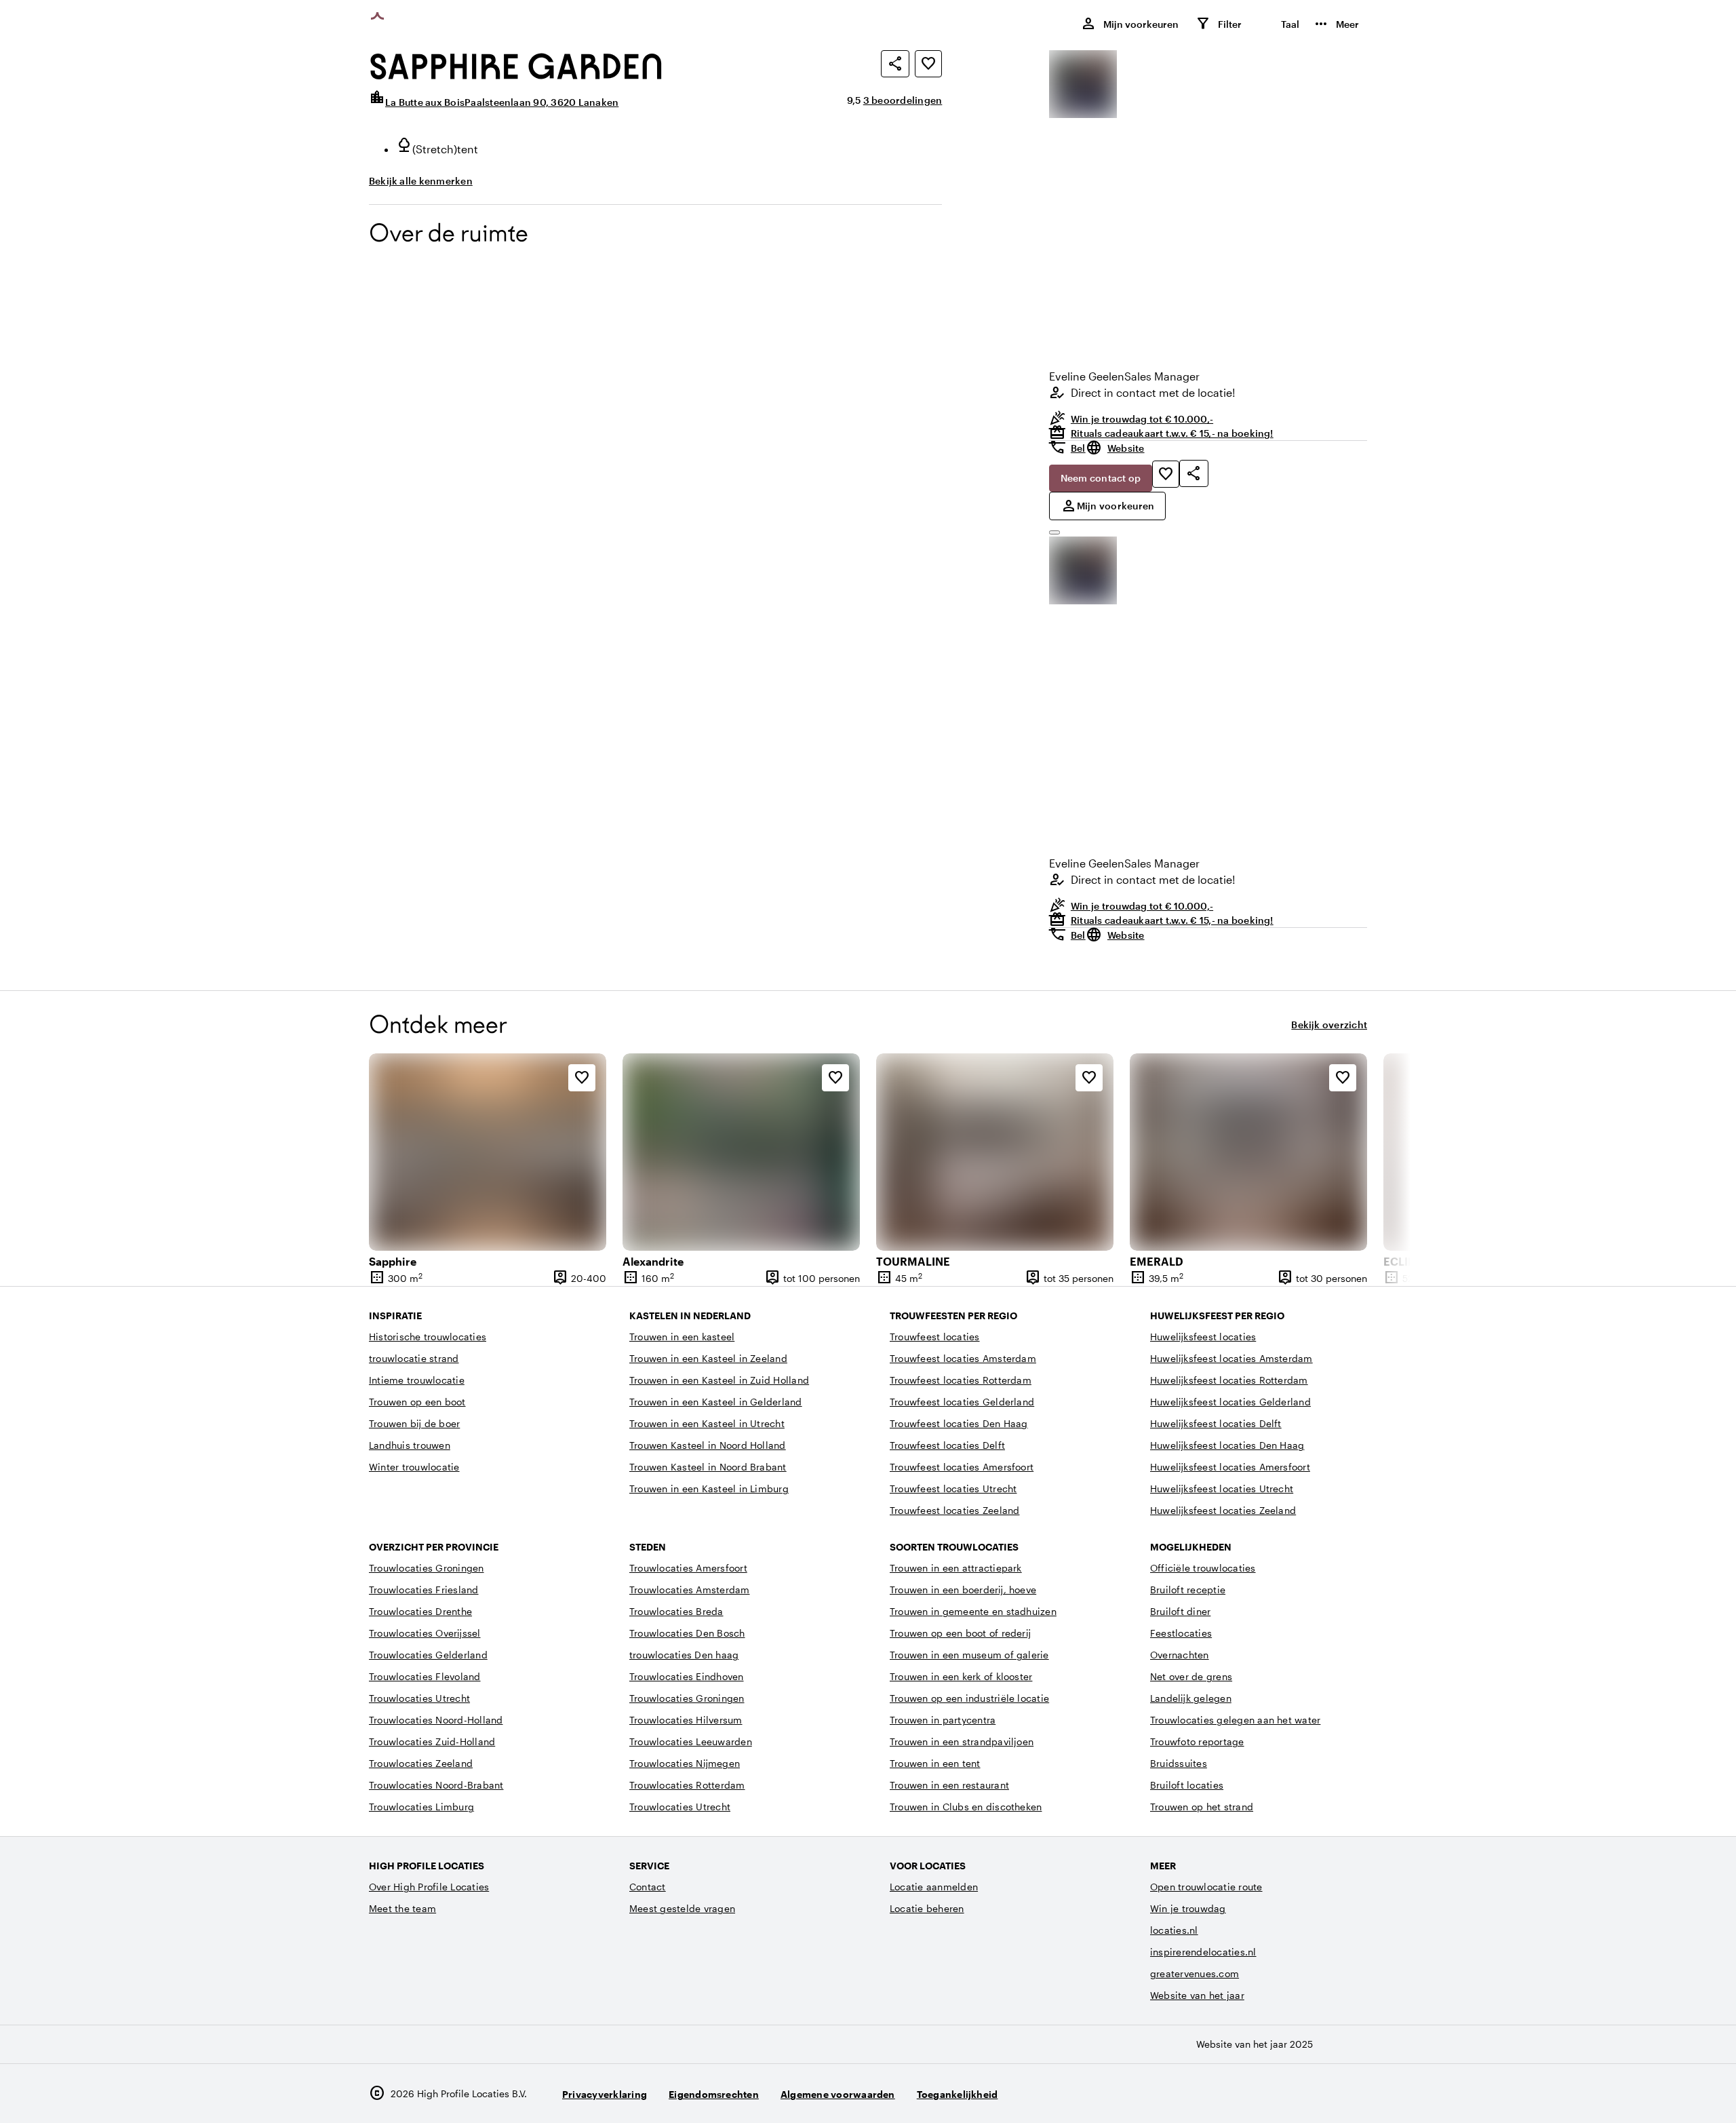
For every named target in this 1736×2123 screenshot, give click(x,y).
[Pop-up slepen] (1054, 532)
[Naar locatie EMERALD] (1248, 1152)
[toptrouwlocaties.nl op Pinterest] (1354, 2093)
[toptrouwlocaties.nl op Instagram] (1279, 2093)
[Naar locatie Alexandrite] (741, 1152)
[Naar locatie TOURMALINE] (995, 1152)
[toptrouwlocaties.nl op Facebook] (1317, 2093)
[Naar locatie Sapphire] (488, 1152)
